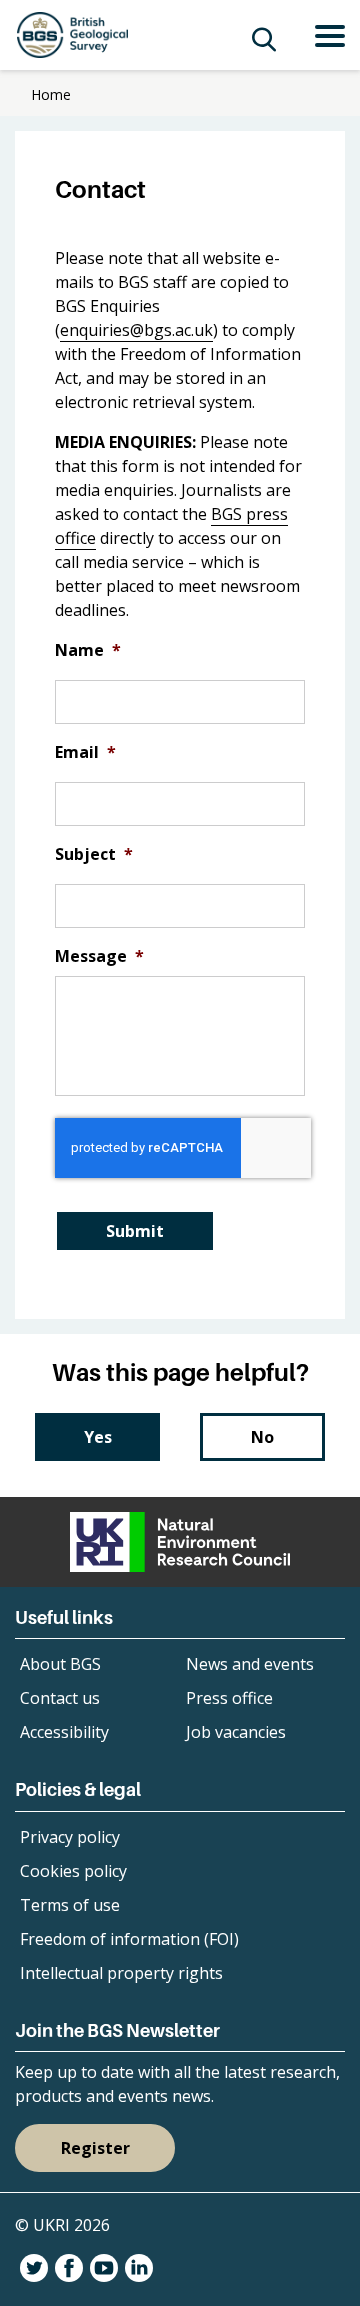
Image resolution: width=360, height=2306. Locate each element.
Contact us (60, 1698)
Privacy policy (70, 1837)
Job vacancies (236, 1732)
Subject (94, 854)
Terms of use (70, 1905)
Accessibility (64, 1732)
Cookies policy (73, 1871)
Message (99, 956)
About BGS (60, 1664)
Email (85, 752)
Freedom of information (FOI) (129, 1939)
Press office (229, 1698)
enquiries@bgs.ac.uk (136, 330)
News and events (250, 1664)
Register (95, 2148)
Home (51, 94)
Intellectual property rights (121, 1973)
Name (88, 650)
